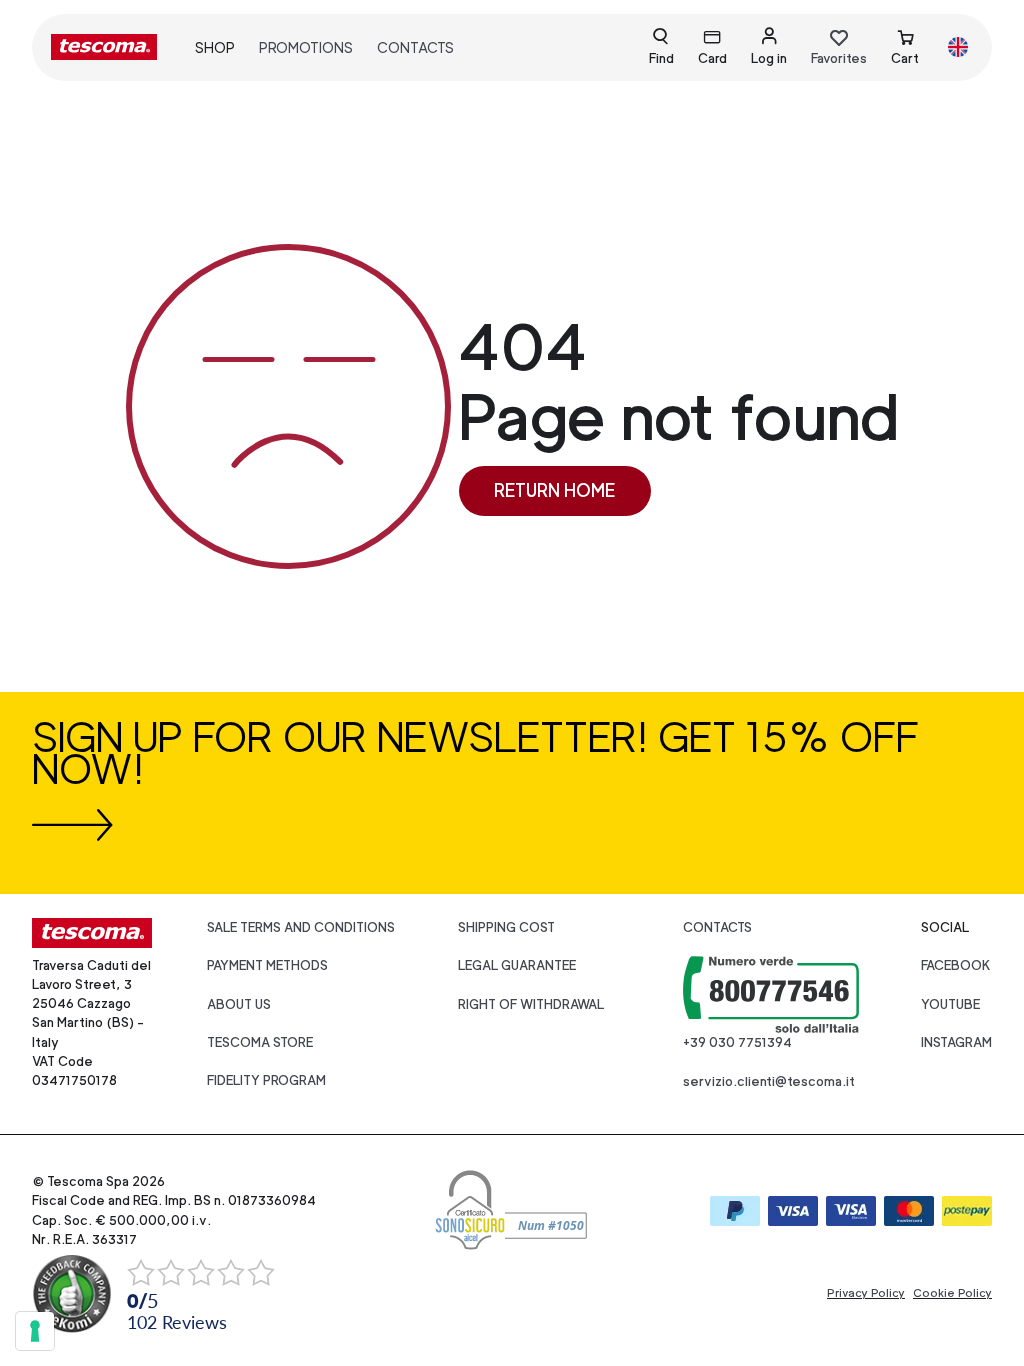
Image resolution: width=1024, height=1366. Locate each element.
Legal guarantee (517, 965)
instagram (956, 1042)
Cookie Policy (952, 1293)
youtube (950, 1004)
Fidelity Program (266, 1080)
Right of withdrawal (531, 1004)
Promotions (306, 47)
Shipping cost (506, 927)
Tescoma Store (260, 1042)
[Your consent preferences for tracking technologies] (35, 1331)
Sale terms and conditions (301, 927)
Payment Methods (267, 965)
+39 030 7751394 (737, 1042)
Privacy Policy (866, 1293)
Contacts (415, 47)
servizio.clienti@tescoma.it (769, 1081)
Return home (554, 490)
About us (239, 1004)
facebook (956, 965)
